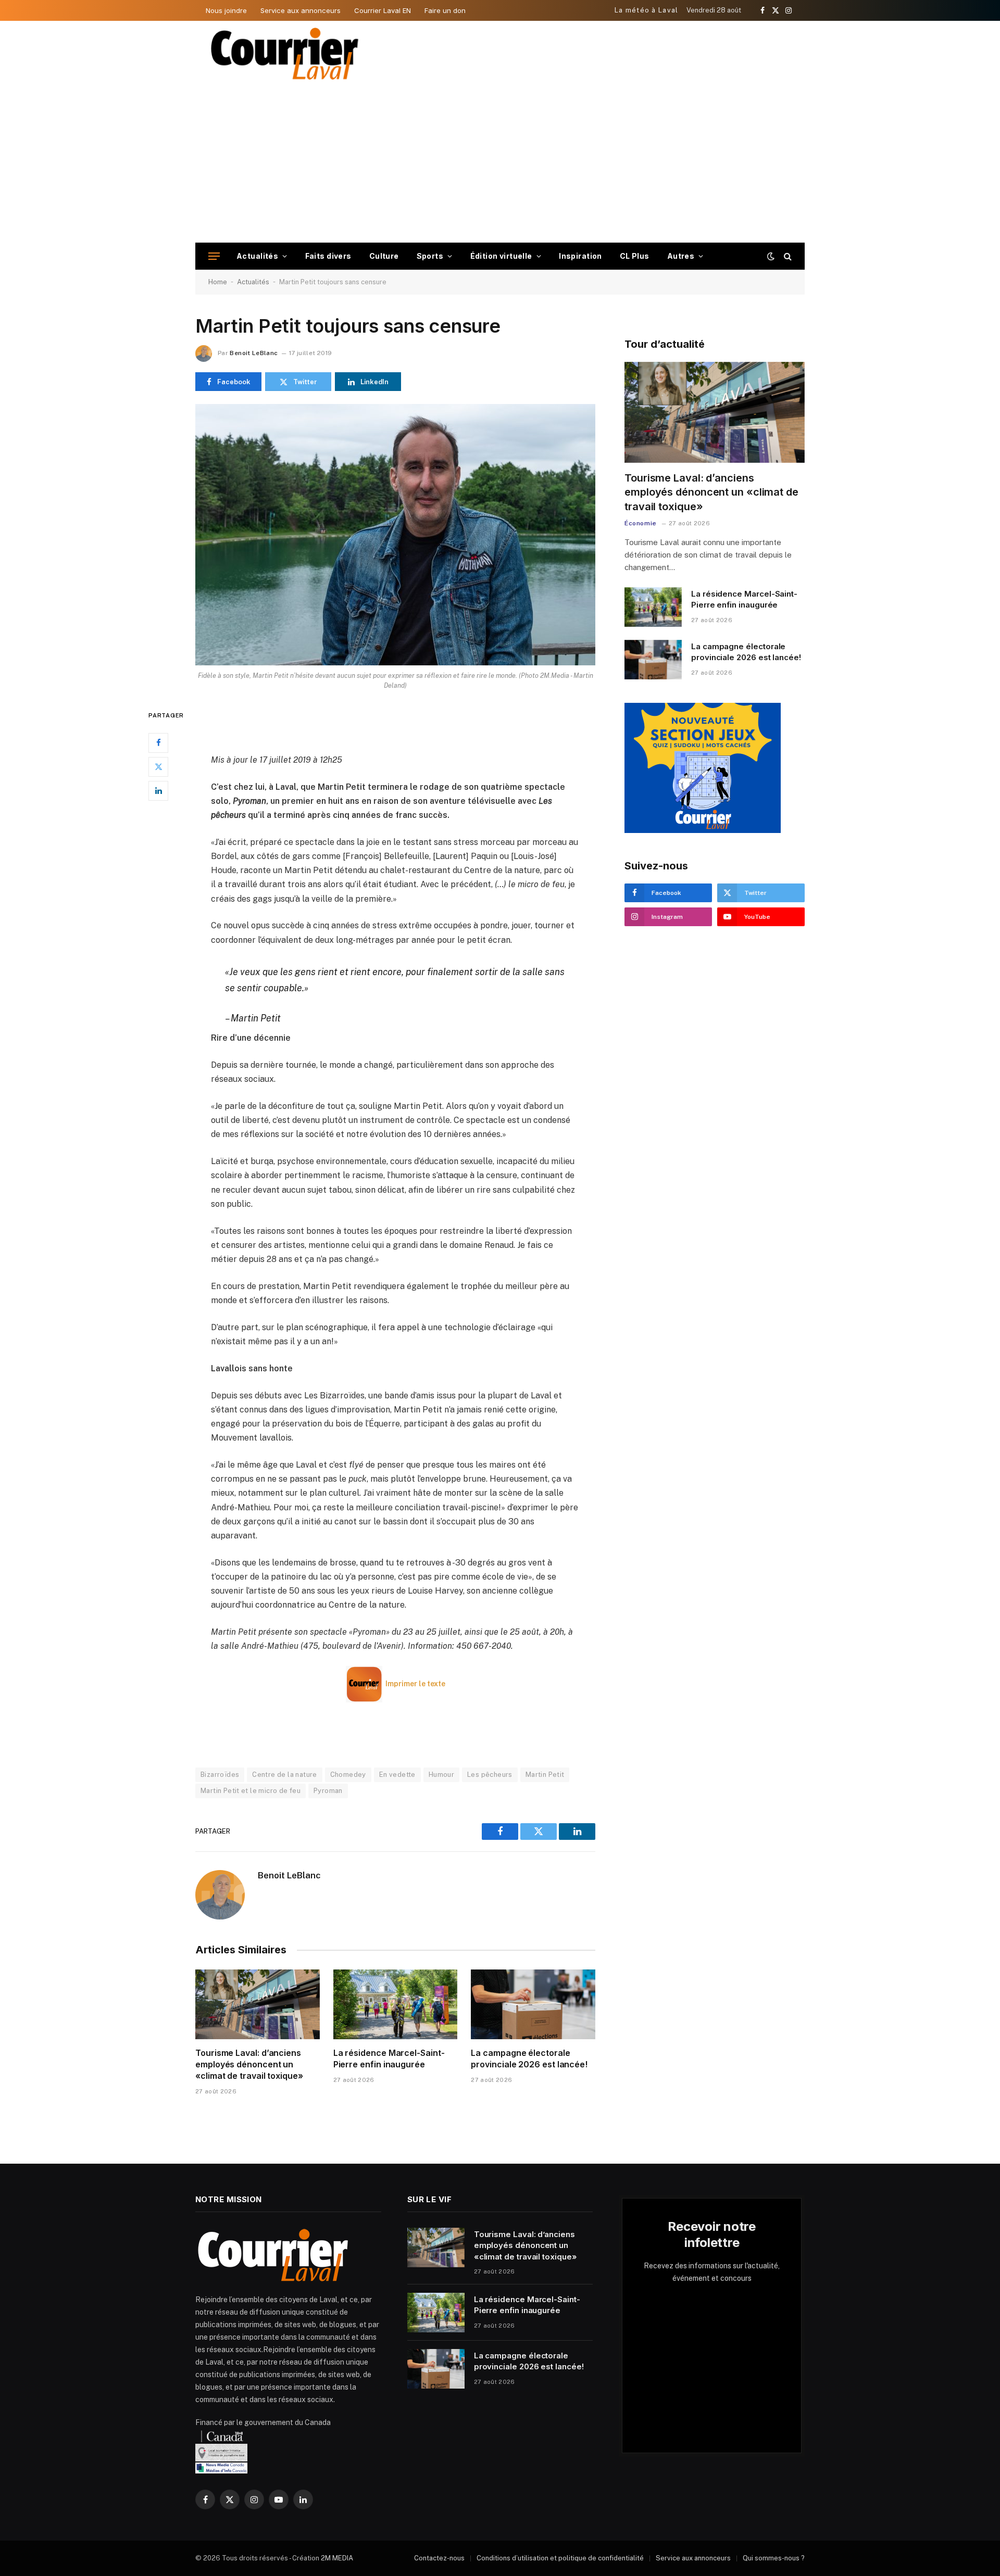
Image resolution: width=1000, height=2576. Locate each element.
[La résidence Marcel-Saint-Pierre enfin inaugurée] (396, 2004)
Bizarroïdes (220, 1775)
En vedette (397, 1775)
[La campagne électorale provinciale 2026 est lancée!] (533, 2004)
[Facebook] (158, 743)
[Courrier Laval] (285, 54)
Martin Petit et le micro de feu (251, 1791)
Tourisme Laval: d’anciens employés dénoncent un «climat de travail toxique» (249, 2064)
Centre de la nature (284, 1775)
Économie (641, 523)
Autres (681, 256)
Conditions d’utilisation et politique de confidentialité (560, 2558)
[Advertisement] (500, 165)
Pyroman (328, 1791)
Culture (384, 256)
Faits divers (328, 256)
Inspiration (580, 256)
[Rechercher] (787, 256)
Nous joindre (226, 10)
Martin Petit (545, 1775)
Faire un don (445, 10)
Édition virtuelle (501, 256)
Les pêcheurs (490, 1775)
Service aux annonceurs (301, 10)
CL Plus (635, 256)
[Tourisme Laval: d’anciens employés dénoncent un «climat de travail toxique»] (258, 2004)
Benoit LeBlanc (254, 353)
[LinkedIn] (158, 791)
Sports (430, 256)
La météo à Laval (647, 10)
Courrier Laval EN (383, 10)
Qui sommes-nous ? (774, 2558)
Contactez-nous (439, 2558)
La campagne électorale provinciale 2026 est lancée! (529, 2059)
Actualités (257, 256)
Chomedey (348, 1775)
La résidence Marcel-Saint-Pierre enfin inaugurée (389, 2059)
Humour (441, 1775)
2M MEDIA (337, 2558)
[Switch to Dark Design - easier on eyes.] (771, 256)
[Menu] (214, 256)
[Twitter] (158, 767)
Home (218, 282)
